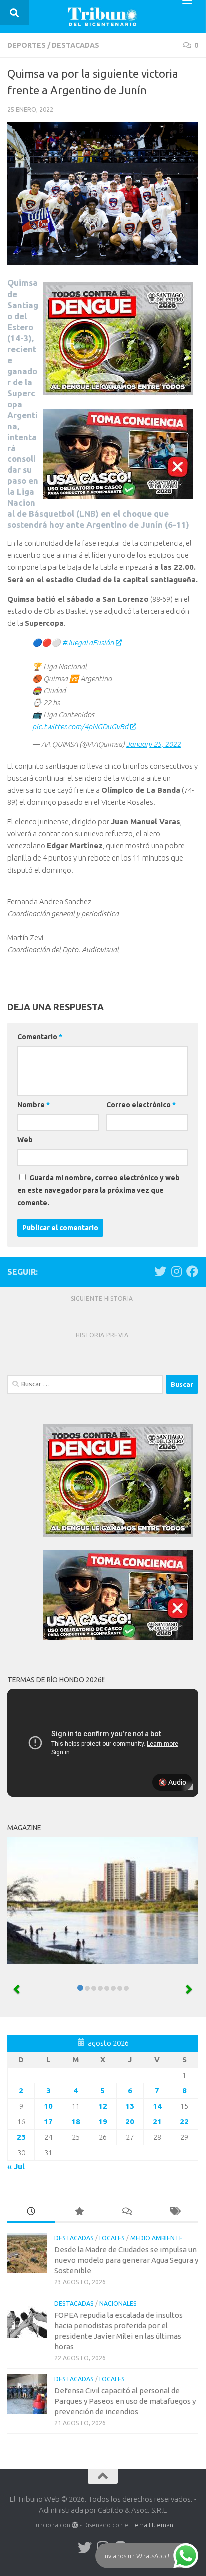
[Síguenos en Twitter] (160, 1271)
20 (130, 2121)
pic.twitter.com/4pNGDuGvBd (80, 727)
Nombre (34, 1105)
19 (103, 2121)
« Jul (16, 2167)
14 (157, 2106)
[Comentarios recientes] (127, 2212)
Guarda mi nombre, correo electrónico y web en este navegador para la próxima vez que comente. (99, 1190)
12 (103, 2106)
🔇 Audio (172, 1782)
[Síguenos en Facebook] (192, 1271)
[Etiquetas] (175, 2212)
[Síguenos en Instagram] (176, 1271)
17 (48, 2121)
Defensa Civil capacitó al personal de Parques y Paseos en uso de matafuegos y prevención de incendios (125, 2401)
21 (157, 2121)
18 (76, 2121)
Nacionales (118, 2303)
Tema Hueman (152, 2525)
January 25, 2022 (154, 744)
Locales (112, 2238)
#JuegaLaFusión (88, 642)
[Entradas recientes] (31, 2212)
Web (25, 1140)
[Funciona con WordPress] (75, 2525)
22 (184, 2121)
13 (130, 2106)
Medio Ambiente (157, 2238)
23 (21, 2137)
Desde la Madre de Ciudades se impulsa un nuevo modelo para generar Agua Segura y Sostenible (126, 2260)
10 (48, 2106)
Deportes (27, 45)
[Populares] (79, 2212)
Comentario (40, 1037)
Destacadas (76, 45)
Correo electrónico (141, 1105)
